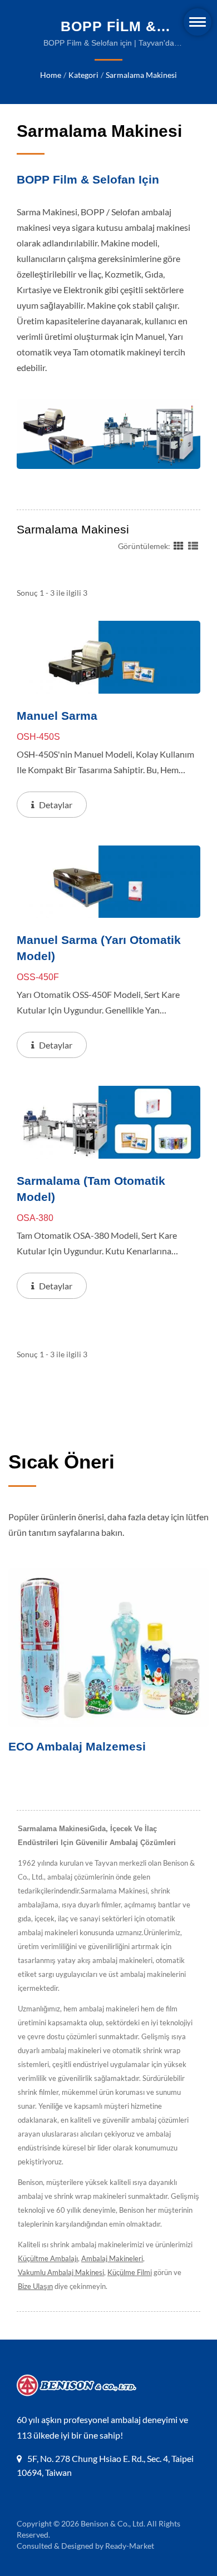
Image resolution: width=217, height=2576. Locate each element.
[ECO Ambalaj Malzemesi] (108, 1648)
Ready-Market (130, 2546)
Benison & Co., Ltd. (113, 2523)
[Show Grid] (179, 545)
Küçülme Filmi (130, 2272)
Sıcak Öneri (61, 1462)
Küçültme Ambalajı (48, 2258)
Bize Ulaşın (35, 2286)
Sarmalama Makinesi (141, 75)
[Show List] (193, 545)
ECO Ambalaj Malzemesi (77, 1746)
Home (51, 75)
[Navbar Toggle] (198, 22)
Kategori (83, 75)
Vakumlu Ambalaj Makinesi (61, 2272)
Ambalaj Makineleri (112, 2258)
